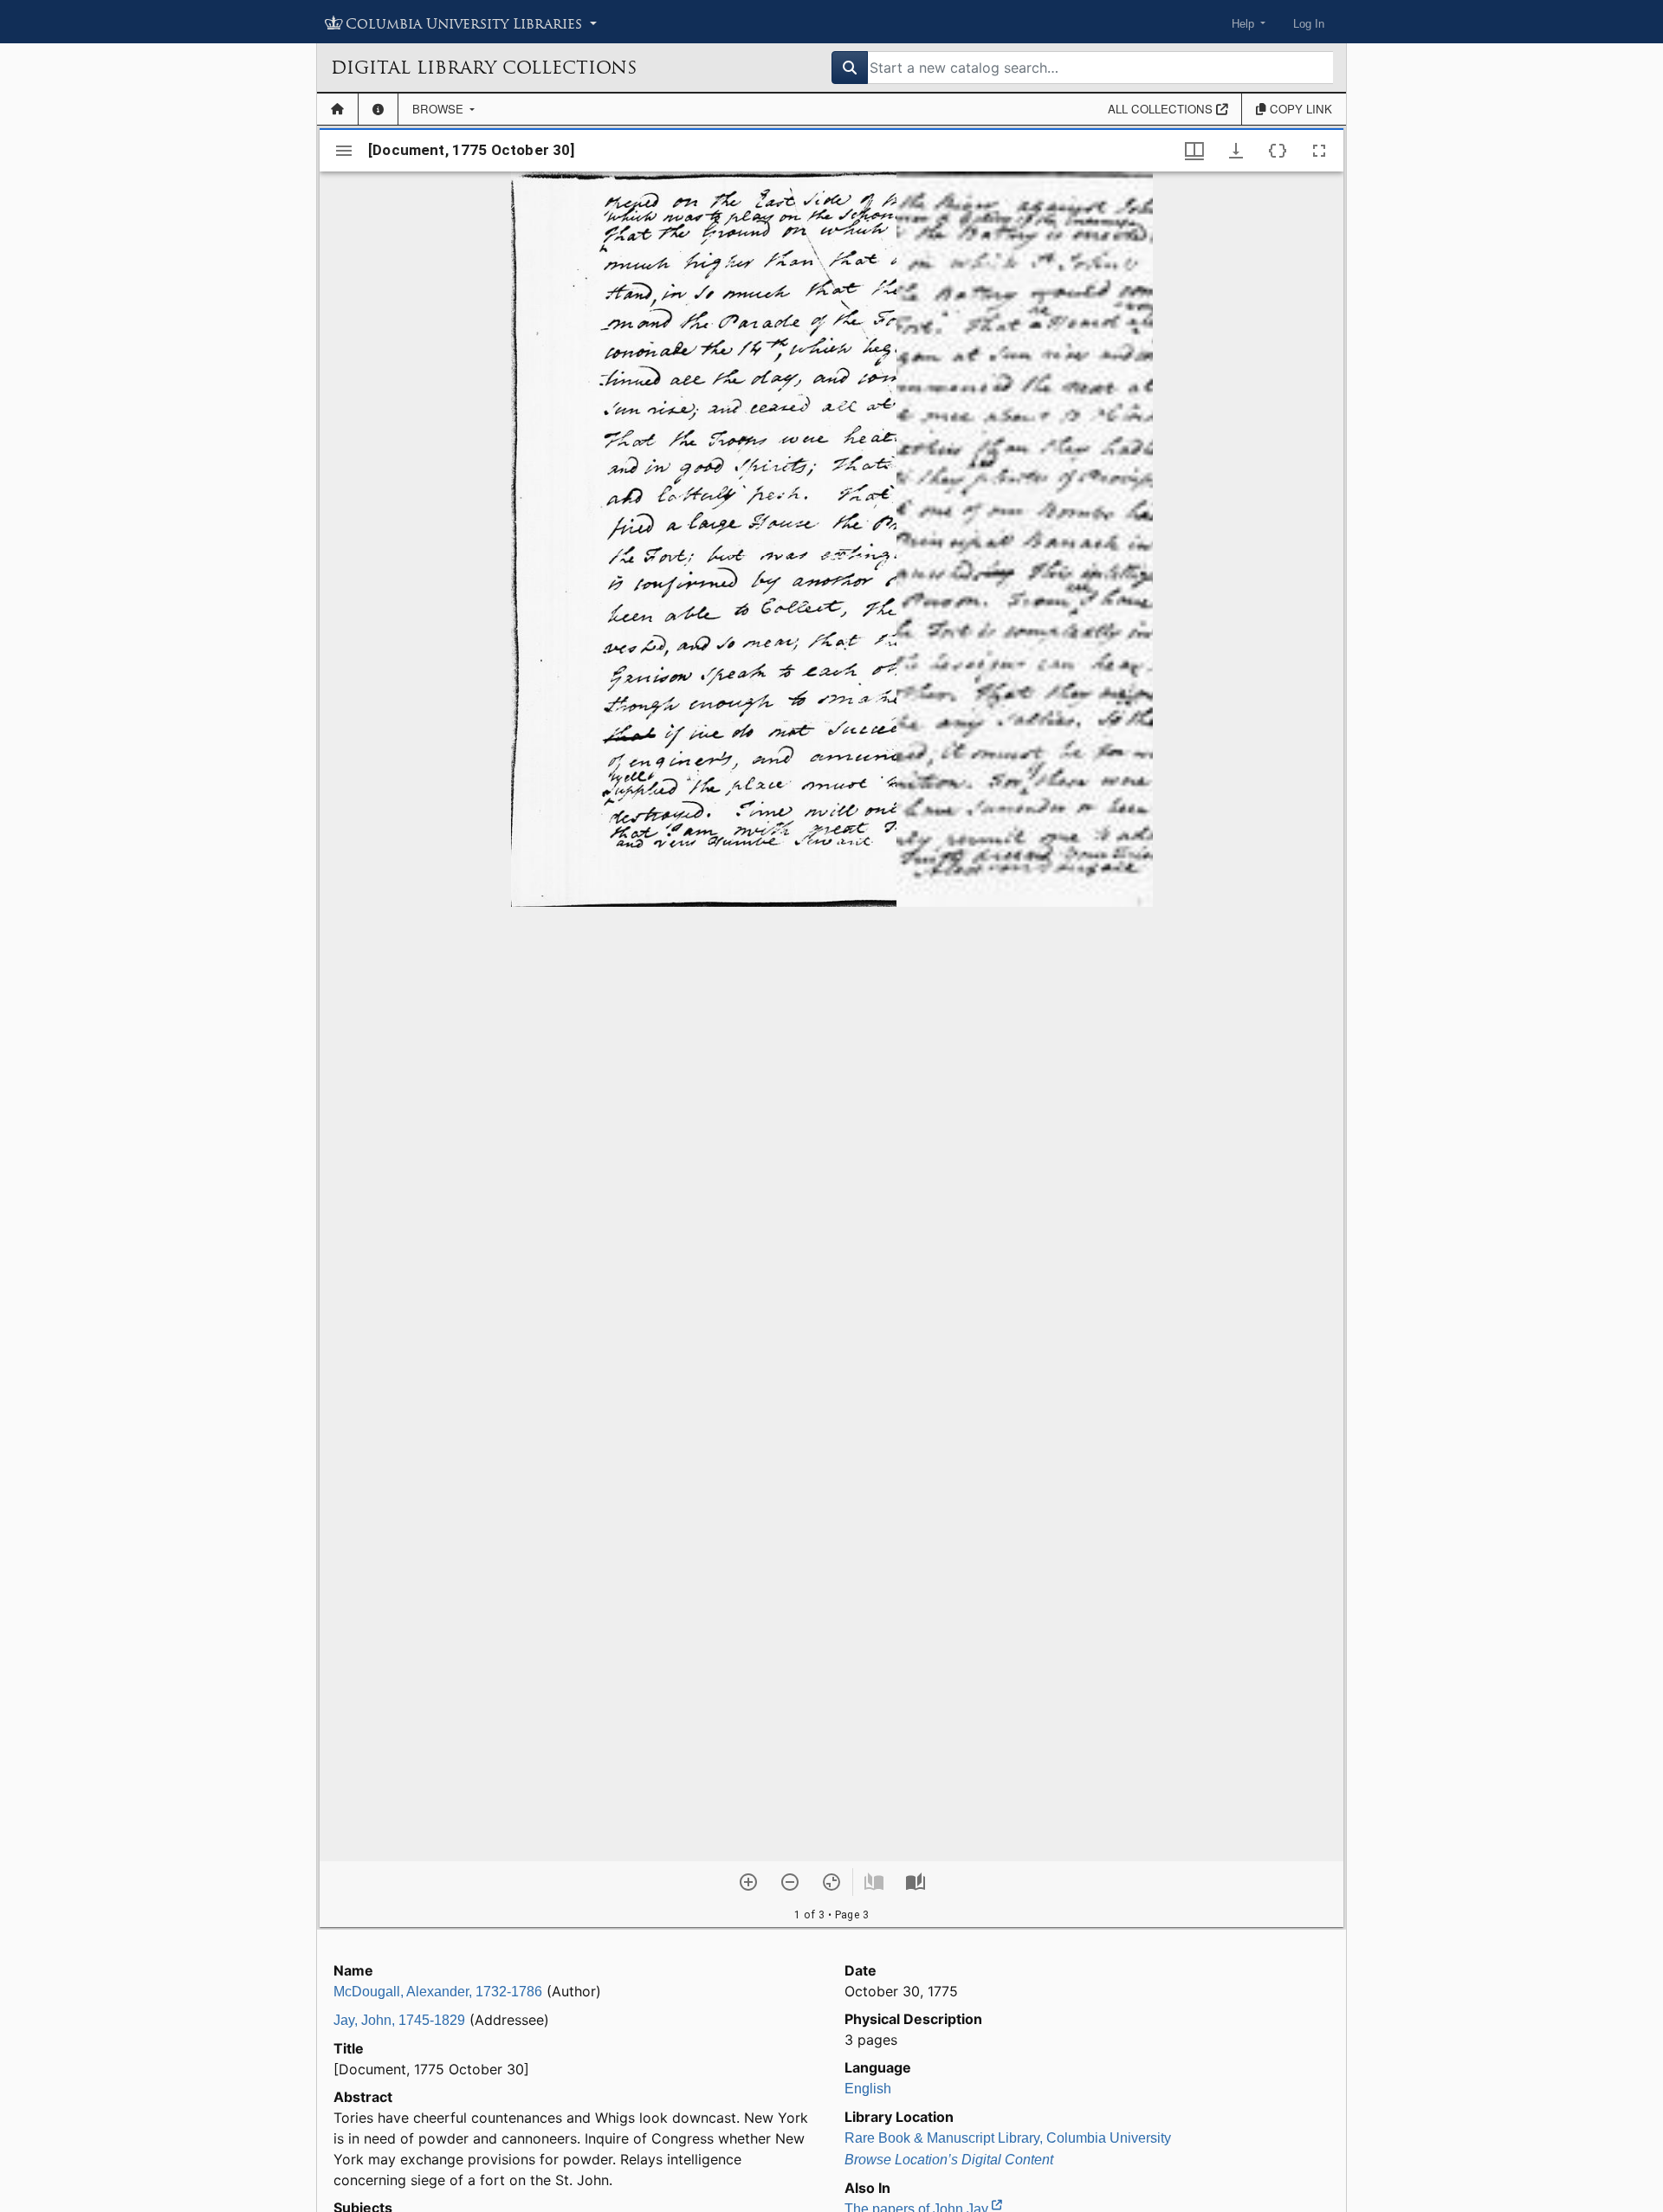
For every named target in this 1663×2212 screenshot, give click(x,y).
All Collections (1162, 109)
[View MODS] (1278, 151)
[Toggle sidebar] (344, 151)
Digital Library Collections (484, 68)
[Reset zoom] (831, 1882)
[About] (378, 109)
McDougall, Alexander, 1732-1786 (438, 1992)
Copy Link (1299, 109)
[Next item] (916, 1882)
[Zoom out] (790, 1882)
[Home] (337, 109)
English (868, 2089)
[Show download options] (1236, 151)
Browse (440, 109)
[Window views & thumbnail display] (1194, 151)
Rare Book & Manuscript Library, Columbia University (1008, 2138)
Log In (1309, 24)
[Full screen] (1319, 151)
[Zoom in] (748, 1882)
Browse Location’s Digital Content (949, 2160)
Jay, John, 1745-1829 (399, 2020)
